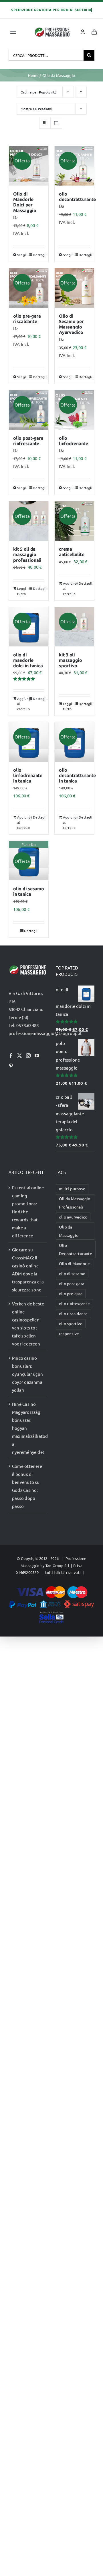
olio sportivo (71, 1323)
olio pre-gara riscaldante (27, 319)
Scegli (22, 255)
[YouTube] (37, 1056)
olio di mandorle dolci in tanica (28, 660)
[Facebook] (11, 1056)
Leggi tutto (22, 591)
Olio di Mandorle (75, 1263)
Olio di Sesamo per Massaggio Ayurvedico (71, 324)
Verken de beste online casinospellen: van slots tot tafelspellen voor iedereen (28, 1324)
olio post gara (72, 1283)
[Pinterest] (11, 1066)
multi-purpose (72, 1189)
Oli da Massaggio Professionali (75, 1203)
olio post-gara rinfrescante (28, 441)
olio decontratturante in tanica (77, 776)
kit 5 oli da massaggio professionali (27, 555)
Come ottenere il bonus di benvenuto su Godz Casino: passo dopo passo (27, 1486)
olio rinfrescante (74, 1303)
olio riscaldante (73, 1313)
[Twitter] (19, 1056)
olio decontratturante (77, 197)
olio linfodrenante (74, 441)
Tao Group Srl (57, 1565)
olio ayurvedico (73, 1217)
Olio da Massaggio (69, 1231)
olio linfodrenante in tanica (28, 776)
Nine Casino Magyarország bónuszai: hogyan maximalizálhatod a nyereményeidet (28, 1428)
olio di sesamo (72, 1273)
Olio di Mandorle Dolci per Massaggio (25, 202)
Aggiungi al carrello (69, 588)
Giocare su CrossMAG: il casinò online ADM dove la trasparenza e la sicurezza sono (28, 1270)
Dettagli (38, 255)
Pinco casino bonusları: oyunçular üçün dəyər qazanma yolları (27, 1374)
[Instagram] (28, 1056)
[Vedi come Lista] (56, 123)
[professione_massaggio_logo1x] (53, 29)
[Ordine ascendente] (81, 92)
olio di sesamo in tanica (29, 891)
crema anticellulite (72, 552)
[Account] (83, 32)
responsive (69, 1333)
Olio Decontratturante (76, 1249)
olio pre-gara (71, 1293)
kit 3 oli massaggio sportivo (71, 660)
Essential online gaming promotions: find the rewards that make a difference (28, 1212)
